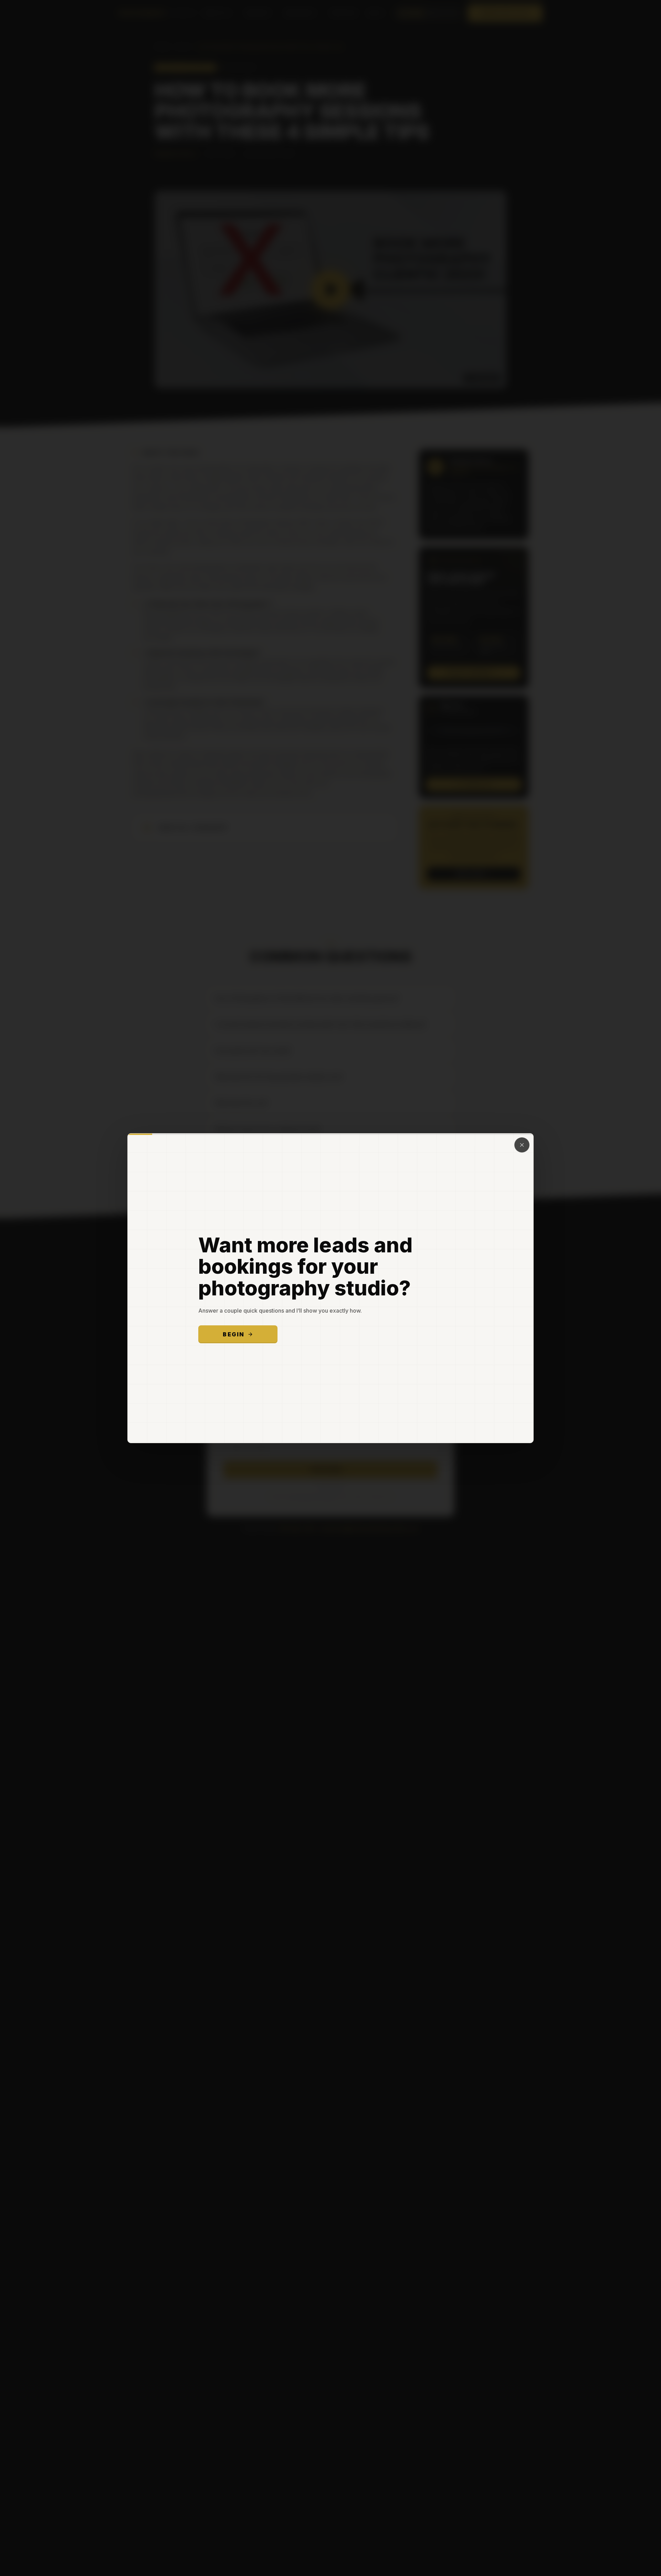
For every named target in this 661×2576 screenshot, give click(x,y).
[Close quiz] (522, 1145)
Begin (234, 1334)
